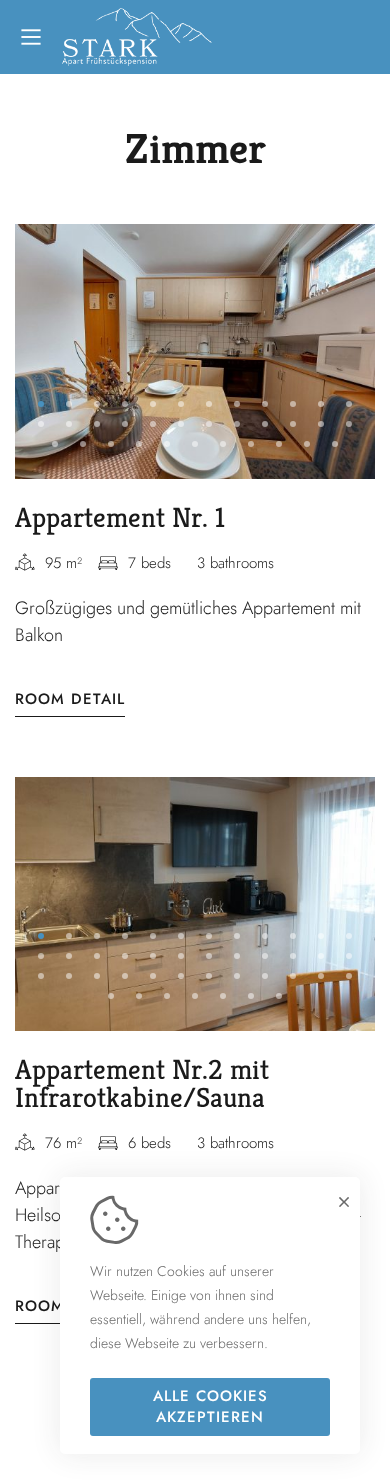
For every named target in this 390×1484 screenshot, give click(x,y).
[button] (41, 404)
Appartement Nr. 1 (120, 517)
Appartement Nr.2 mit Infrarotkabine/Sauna (142, 1083)
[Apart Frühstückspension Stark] (137, 37)
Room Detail (70, 699)
